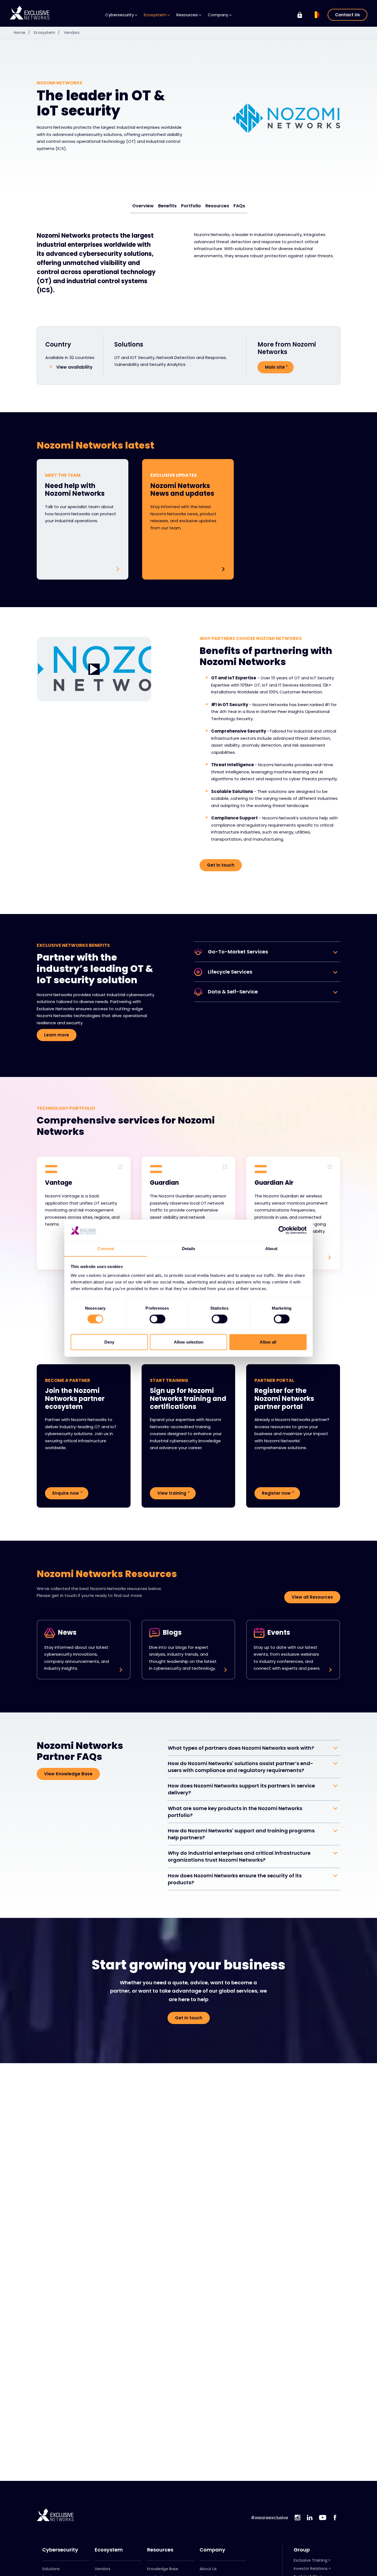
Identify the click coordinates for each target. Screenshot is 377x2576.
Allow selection (189, 1342)
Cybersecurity (60, 2550)
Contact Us (347, 15)
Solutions (51, 2569)
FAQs (239, 206)
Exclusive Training (310, 2560)
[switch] (157, 1319)
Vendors (72, 33)
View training (172, 1493)
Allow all (268, 1342)
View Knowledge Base (68, 1774)
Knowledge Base (163, 2569)
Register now (276, 1493)
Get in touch (221, 865)
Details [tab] (189, 1248)
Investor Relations (311, 2569)
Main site (275, 367)
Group (302, 2550)
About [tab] (271, 1248)
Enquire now (66, 1493)
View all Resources (312, 1597)
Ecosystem (47, 33)
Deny (109, 1342)
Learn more (57, 1035)
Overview (143, 206)
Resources (217, 206)
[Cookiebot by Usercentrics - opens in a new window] (282, 1230)
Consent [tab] (106, 1248)
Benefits (167, 206)
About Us (208, 2569)
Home (22, 33)
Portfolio (191, 206)
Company (212, 2550)
